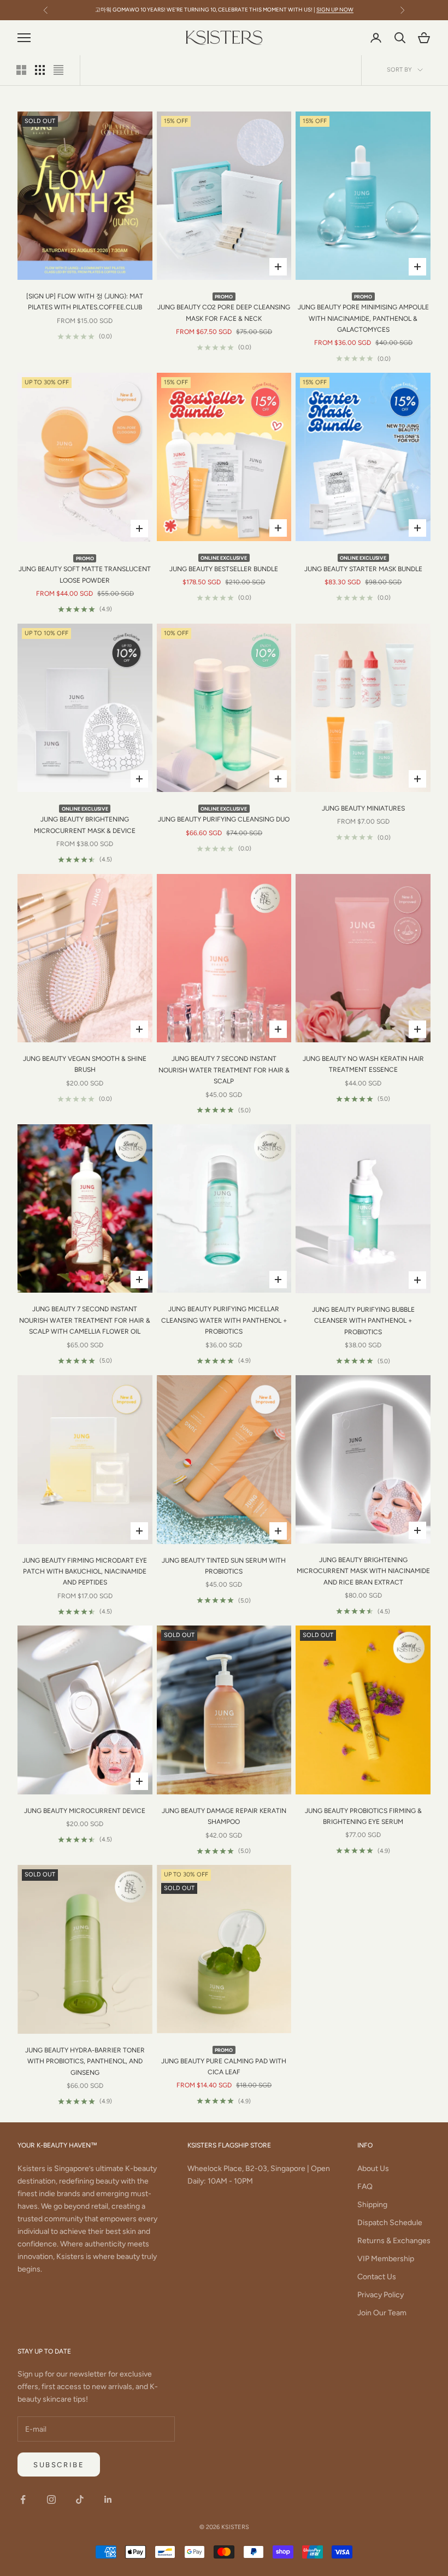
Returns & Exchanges (394, 2241)
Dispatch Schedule (390, 2223)
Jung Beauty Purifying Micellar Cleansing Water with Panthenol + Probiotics (224, 1320)
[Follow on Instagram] (51, 2499)
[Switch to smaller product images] (40, 70)
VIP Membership (386, 2259)
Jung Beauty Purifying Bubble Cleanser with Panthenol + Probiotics (363, 1321)
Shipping (372, 2205)
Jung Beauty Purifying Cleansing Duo (224, 814)
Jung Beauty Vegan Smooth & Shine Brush (85, 1064)
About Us (373, 2169)
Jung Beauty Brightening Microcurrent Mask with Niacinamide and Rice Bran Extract (363, 1571)
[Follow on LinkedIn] (108, 2499)
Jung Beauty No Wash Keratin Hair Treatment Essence (363, 1064)
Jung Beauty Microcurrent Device (85, 1811)
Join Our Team (382, 2313)
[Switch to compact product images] (58, 70)
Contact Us (377, 2277)
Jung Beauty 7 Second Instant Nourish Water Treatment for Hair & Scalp (224, 1070)
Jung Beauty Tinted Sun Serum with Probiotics (224, 1566)
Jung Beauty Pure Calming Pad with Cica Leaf (224, 2061)
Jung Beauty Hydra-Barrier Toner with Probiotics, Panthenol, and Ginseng (85, 2061)
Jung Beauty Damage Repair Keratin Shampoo (224, 1816)
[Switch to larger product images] (21, 70)
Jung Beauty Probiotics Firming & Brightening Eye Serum (363, 1816)
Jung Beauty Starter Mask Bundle (363, 564)
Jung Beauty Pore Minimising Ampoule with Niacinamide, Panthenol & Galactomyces (363, 313)
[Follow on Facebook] (23, 2499)
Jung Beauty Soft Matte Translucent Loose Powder (85, 570)
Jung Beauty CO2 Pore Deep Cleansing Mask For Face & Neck (224, 308)
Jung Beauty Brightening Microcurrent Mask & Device (85, 820)
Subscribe (59, 2465)
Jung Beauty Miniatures (363, 808)
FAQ (365, 2187)
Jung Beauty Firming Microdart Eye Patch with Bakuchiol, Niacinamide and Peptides (85, 1572)
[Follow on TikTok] (80, 2499)
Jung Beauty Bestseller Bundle (224, 564)
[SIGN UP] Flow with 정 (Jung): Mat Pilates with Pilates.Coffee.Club (85, 302)
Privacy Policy (381, 2295)
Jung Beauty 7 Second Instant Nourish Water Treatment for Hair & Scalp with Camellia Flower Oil (85, 1320)
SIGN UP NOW (335, 10)
